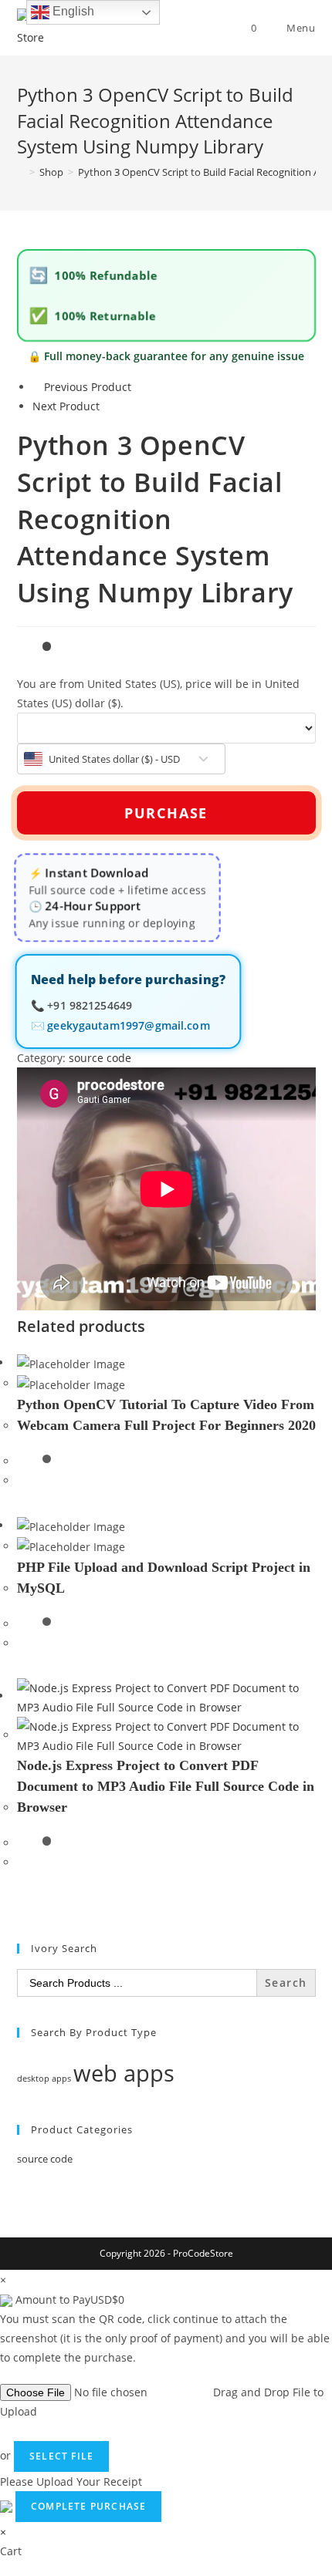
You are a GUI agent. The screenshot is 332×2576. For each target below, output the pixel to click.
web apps (124, 2073)
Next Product (66, 406)
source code (100, 1058)
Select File (61, 2456)
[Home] (21, 172)
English (72, 11)
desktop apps (44, 2079)
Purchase (166, 813)
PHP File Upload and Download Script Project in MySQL (164, 1578)
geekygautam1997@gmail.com (128, 1026)
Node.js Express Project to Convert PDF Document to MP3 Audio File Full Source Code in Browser (166, 1786)
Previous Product (88, 387)
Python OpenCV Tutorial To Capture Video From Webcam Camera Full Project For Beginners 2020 (166, 1415)
